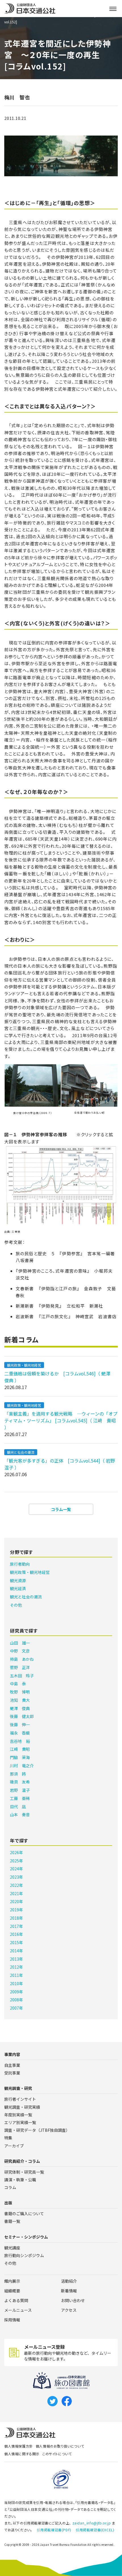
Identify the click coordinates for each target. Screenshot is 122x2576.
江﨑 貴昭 (20, 1749)
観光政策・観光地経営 (24, 1365)
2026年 (16, 1852)
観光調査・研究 (18, 2088)
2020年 (16, 1901)
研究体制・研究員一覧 (24, 2172)
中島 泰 (18, 1684)
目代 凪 (18, 1807)
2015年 (16, 1942)
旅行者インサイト (20, 2099)
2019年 (16, 1910)
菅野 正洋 (20, 1667)
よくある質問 (16, 2300)
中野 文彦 (20, 1651)
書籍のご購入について (24, 2213)
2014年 (16, 1951)
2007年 (16, 2008)
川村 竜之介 (22, 1766)
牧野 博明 (20, 1692)
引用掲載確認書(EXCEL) (95, 2530)
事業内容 (12, 2054)
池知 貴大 (20, 1700)
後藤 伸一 (20, 1725)
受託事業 (12, 2073)
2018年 (16, 1918)
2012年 (16, 1967)
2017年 (16, 1926)
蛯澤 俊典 (20, 1708)
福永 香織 (20, 1733)
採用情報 (12, 2320)
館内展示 (12, 2281)
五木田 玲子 (22, 1676)
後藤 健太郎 (22, 1716)
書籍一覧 (12, 2221)
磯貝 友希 (20, 1782)
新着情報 (69, 2291)
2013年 (16, 1959)
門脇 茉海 (20, 1757)
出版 (8, 2203)
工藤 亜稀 (20, 1798)
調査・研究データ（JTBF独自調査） (37, 2130)
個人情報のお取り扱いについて (60, 2446)
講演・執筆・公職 (20, 2180)
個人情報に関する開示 (22, 2454)
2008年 (16, 2000)
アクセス (69, 2310)
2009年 (16, 1992)
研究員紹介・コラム (22, 2161)
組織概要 (12, 2291)
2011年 (16, 1975)
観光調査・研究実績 (22, 2107)
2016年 (16, 1934)
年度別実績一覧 (18, 2115)
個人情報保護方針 (19, 2446)
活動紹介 (69, 2281)
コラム (10, 2187)
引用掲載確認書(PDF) (54, 2530)
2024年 (16, 1869)
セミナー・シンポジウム (26, 2237)
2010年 (16, 1983)
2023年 (16, 1877)
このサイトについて (57, 2454)
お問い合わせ (73, 2300)
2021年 (16, 1893)
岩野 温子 (20, 1790)
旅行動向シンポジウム (24, 2255)
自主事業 (12, 2065)
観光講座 (12, 2248)
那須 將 (18, 1774)
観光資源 (18, 1580)
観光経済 (18, 1588)
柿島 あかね (22, 1659)
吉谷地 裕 (20, 1741)
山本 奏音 (20, 1815)
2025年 (16, 1861)
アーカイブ (14, 2146)
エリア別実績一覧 (20, 2122)
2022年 (16, 1885)
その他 (16, 1605)
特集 (8, 2138)
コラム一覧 (61, 1509)
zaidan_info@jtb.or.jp (92, 2523)
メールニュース (18, 2310)
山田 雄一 (20, 1643)
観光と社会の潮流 (21, 1452)
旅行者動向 (20, 1564)
